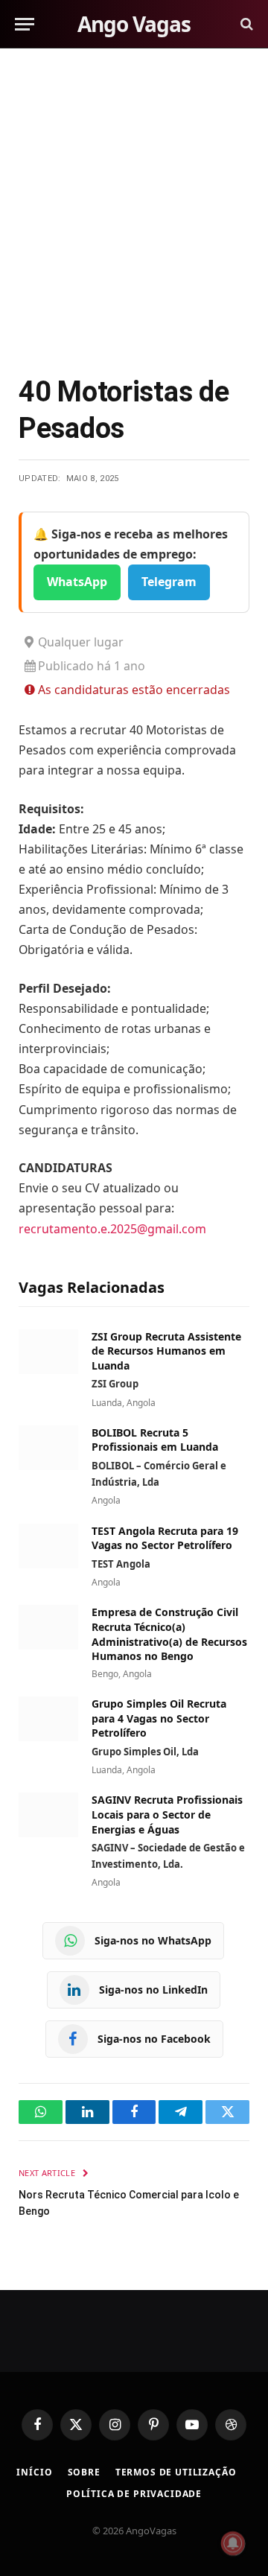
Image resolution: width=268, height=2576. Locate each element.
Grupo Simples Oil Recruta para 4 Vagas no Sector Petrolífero (159, 1718)
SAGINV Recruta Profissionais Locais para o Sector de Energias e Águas (167, 1814)
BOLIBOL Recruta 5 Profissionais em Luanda (155, 1440)
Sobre (84, 2472)
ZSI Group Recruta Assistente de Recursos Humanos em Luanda (166, 1351)
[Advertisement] (134, 209)
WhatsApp (77, 582)
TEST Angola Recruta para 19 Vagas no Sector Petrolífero (165, 1538)
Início (34, 2472)
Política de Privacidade (134, 2494)
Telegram (169, 582)
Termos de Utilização (176, 2472)
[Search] (245, 24)
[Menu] (25, 24)
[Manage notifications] (233, 2543)
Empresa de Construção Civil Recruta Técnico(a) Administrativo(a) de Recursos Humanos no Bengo (169, 1634)
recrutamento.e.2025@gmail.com (112, 1229)
